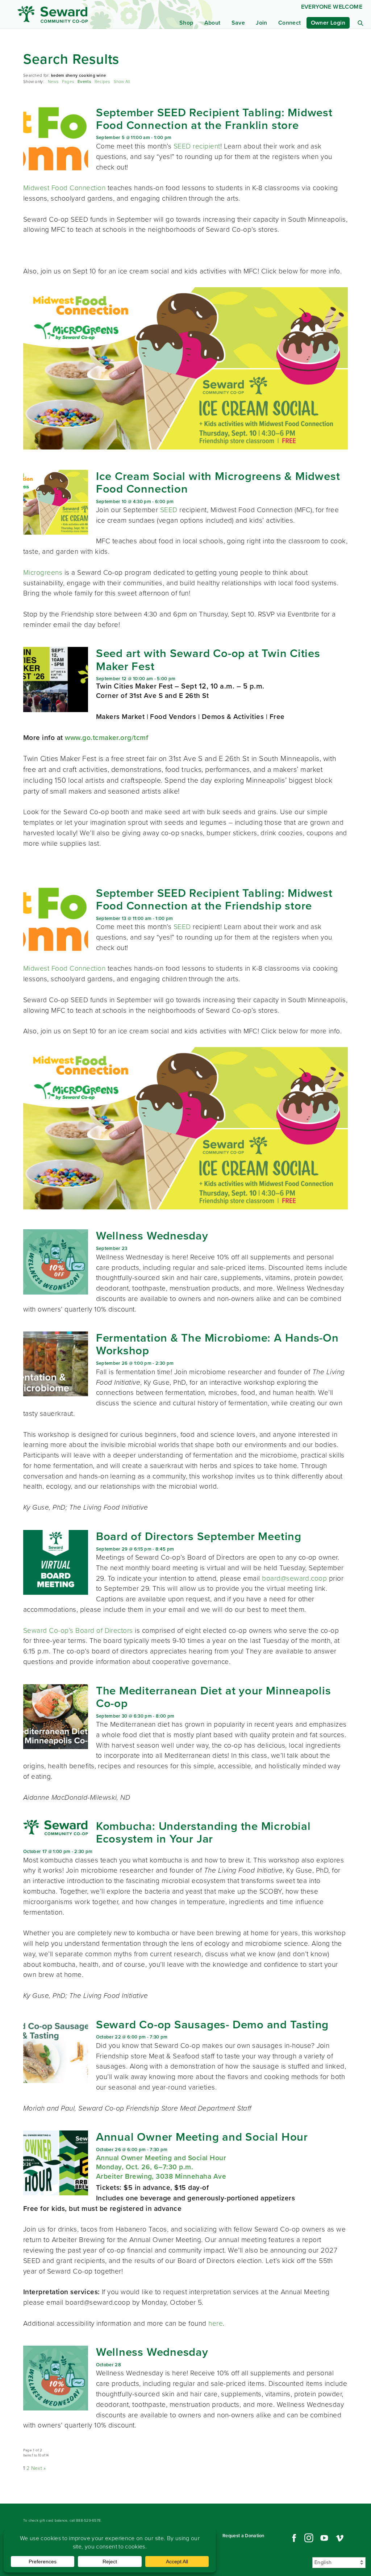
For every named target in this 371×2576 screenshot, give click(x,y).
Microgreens (43, 572)
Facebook (293, 2538)
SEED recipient (197, 146)
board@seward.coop (294, 1578)
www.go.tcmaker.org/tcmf (108, 738)
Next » (39, 2468)
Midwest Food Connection (64, 188)
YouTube (324, 2538)
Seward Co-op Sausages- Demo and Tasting (212, 2024)
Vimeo (340, 2538)
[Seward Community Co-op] (64, 14)
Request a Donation (243, 2536)
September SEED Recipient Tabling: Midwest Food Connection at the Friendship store (214, 899)
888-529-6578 (88, 2520)
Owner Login (328, 23)
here (216, 2323)
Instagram (309, 2538)
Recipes (102, 82)
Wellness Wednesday (152, 1235)
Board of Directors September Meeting (199, 1536)
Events (84, 82)
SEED (170, 510)
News (53, 82)
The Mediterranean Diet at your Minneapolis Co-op (214, 1697)
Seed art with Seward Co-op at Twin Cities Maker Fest (208, 659)
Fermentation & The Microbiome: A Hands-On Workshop (217, 1344)
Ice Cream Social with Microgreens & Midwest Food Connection (218, 482)
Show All (122, 82)
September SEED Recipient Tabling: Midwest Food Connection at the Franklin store (214, 119)
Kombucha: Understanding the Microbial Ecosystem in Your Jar (203, 1832)
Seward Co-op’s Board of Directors (78, 1630)
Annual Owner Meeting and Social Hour (202, 2137)
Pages (68, 82)
